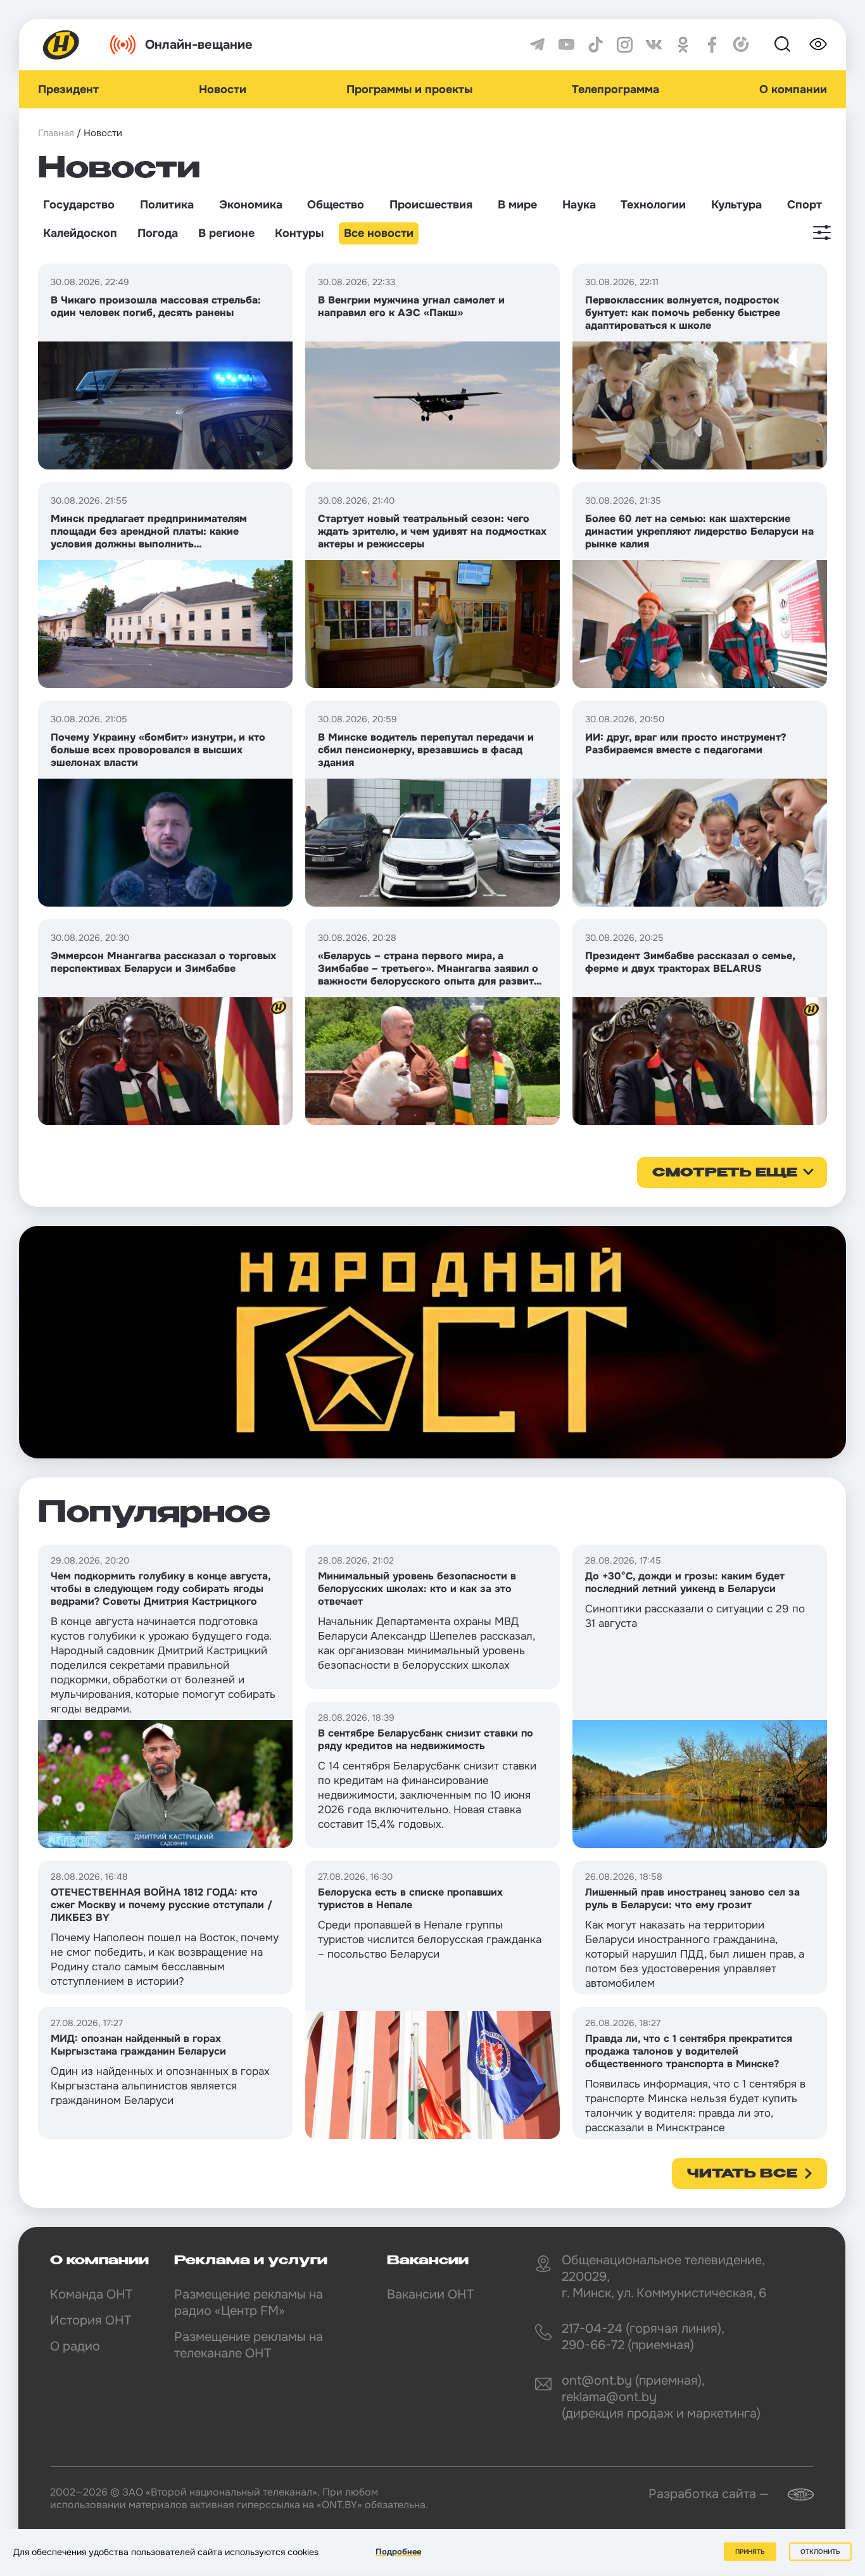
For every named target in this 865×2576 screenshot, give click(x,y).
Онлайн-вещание (199, 45)
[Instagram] (625, 45)
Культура (736, 205)
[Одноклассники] (683, 45)
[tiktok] (596, 45)
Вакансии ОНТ (430, 2294)
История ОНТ (91, 2320)
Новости (223, 89)
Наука (579, 205)
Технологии (653, 205)
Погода (158, 233)
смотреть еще (725, 1173)
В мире (517, 205)
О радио (75, 2346)
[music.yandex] (741, 45)
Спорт (805, 205)
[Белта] (793, 2495)
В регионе (226, 233)
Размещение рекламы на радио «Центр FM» (249, 2303)
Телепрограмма (616, 89)
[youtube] (566, 45)
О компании (793, 89)
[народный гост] (432, 1342)
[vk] (654, 45)
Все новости (379, 233)
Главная (56, 133)
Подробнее (398, 2552)
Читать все (742, 2174)
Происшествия (431, 205)
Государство (79, 205)
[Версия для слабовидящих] (818, 44)
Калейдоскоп (80, 233)
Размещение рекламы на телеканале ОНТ (249, 2345)
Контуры (299, 233)
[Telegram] (537, 45)
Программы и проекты (409, 89)
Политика (167, 205)
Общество (336, 205)
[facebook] (712, 45)
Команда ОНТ (91, 2294)
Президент (68, 89)
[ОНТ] (61, 45)
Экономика (251, 205)
